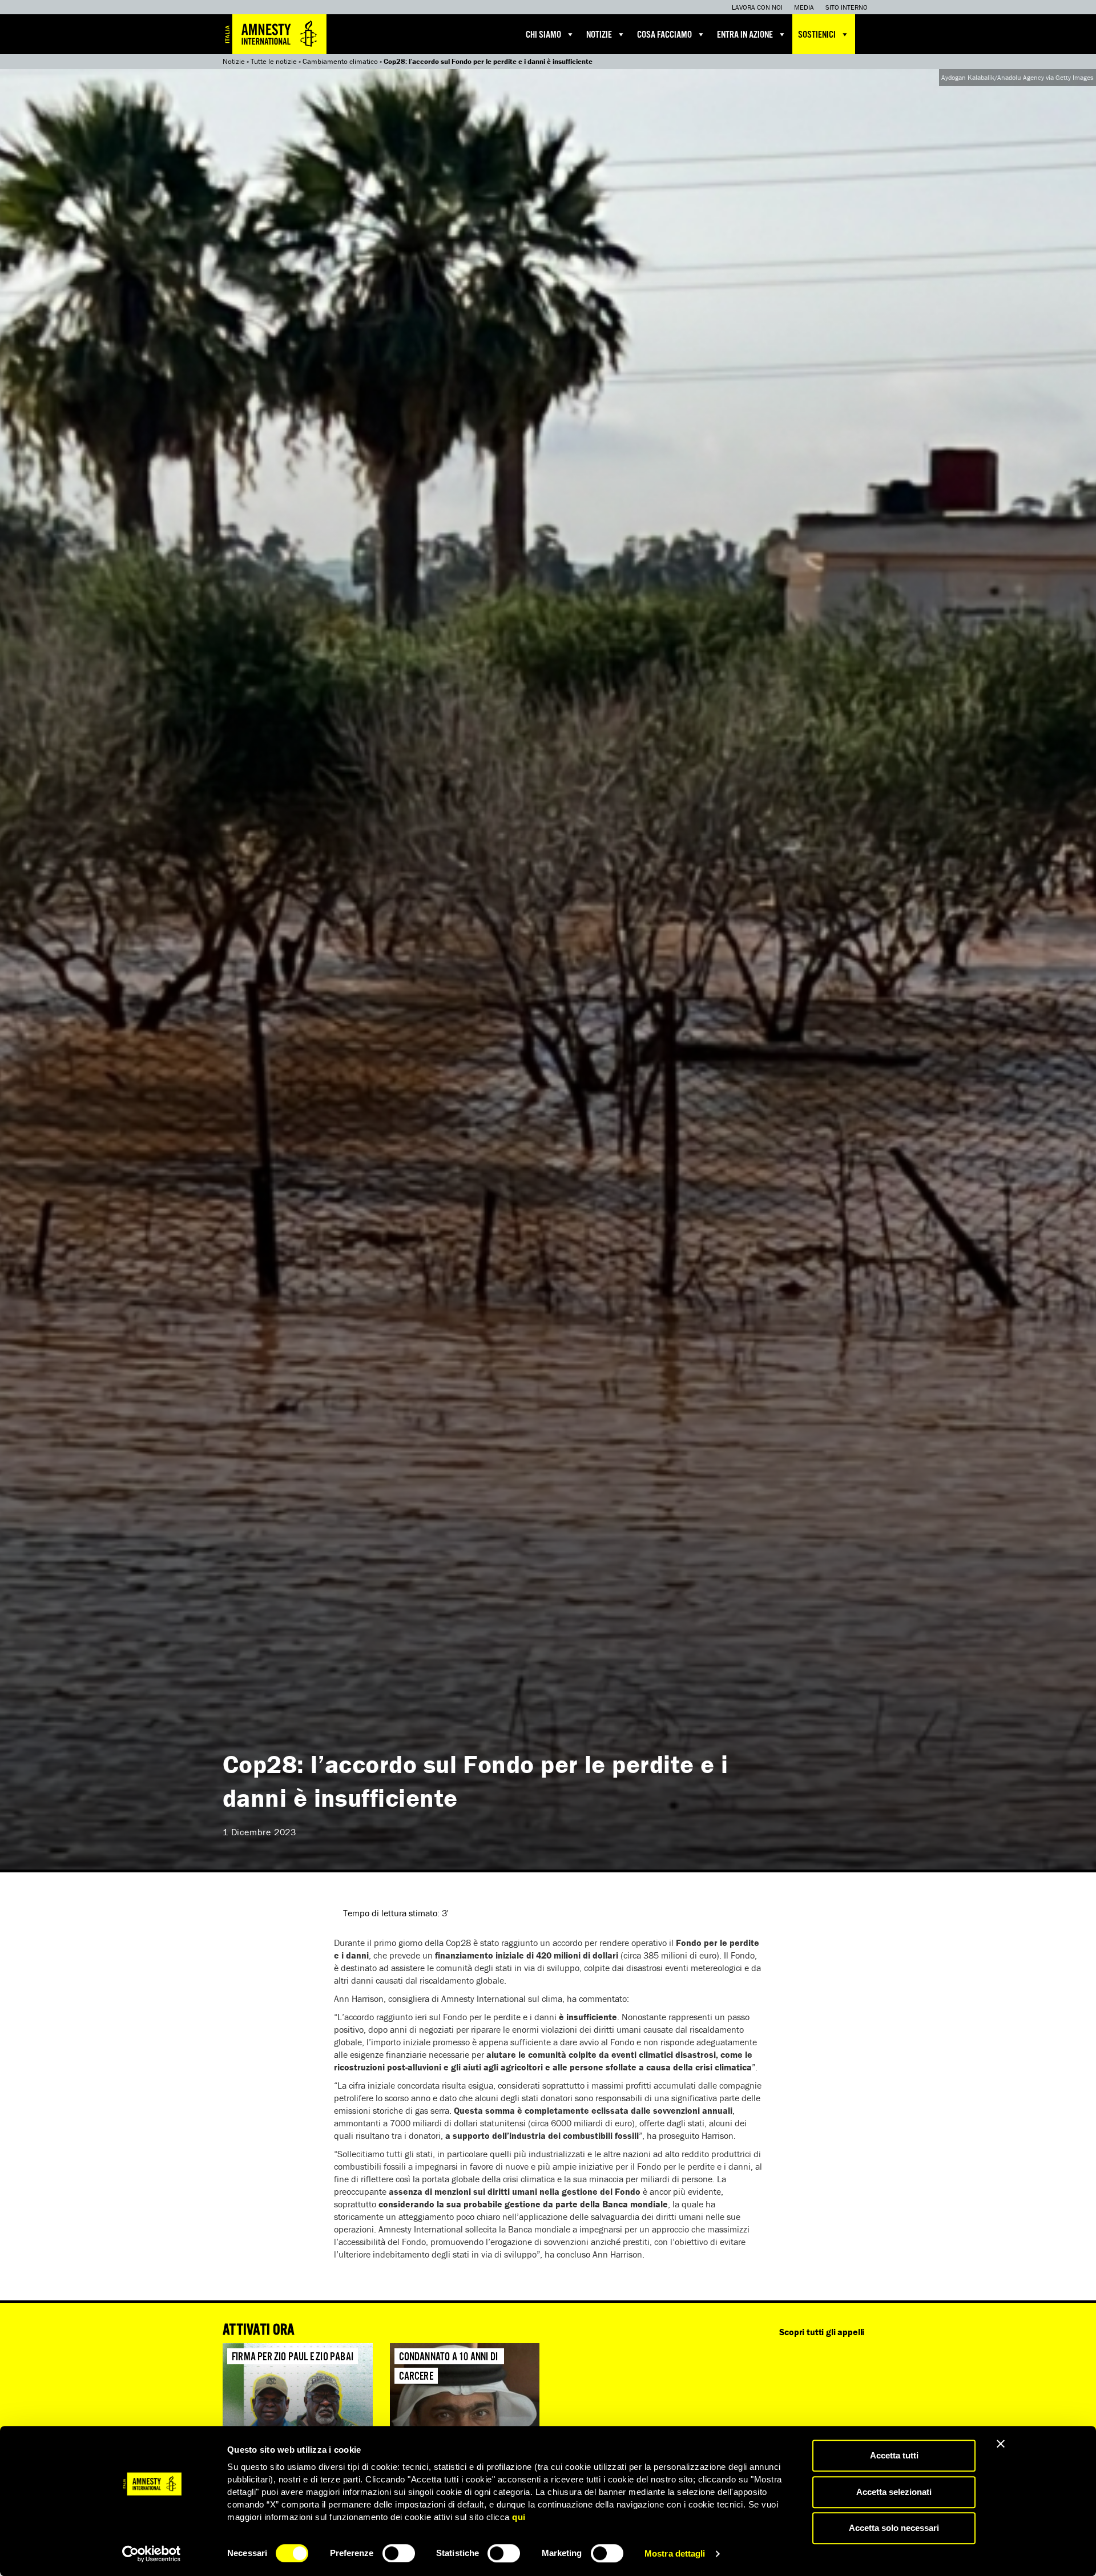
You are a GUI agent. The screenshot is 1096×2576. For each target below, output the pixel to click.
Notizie (599, 35)
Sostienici (817, 35)
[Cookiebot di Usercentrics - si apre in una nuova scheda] (152, 2554)
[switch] (399, 2553)
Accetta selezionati (894, 2492)
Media (804, 7)
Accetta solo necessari (894, 2528)
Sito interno (847, 7)
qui (519, 2517)
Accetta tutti (894, 2455)
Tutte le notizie (274, 61)
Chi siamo (543, 35)
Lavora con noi (757, 7)
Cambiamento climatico (340, 61)
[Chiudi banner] (1001, 2444)
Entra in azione (745, 35)
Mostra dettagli (675, 2553)
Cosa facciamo (664, 35)
